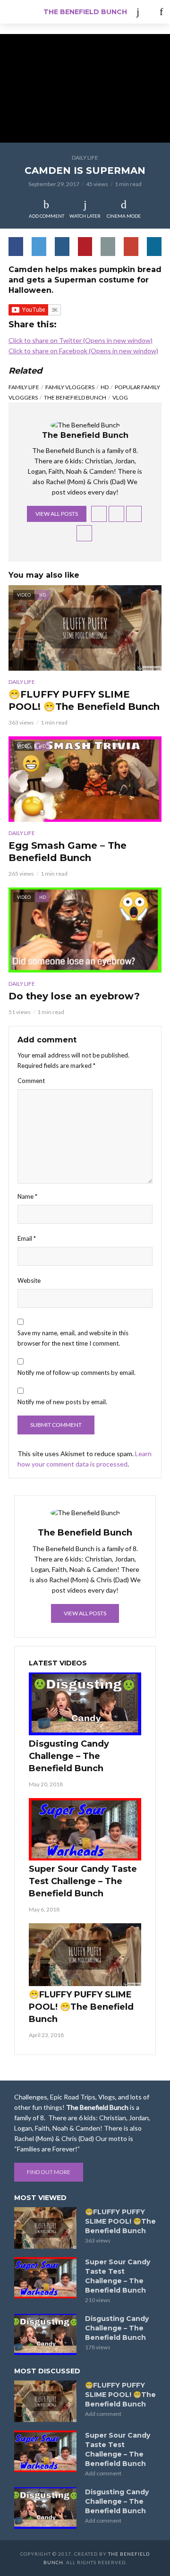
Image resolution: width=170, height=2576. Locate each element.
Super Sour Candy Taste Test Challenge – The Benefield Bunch (83, 1881)
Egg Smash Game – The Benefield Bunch (68, 852)
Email (27, 1238)
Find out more (49, 2172)
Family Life (24, 387)
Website (29, 1280)
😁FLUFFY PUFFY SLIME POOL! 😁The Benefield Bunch (84, 700)
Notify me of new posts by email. (62, 1402)
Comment (31, 1081)
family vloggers (70, 387)
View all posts (57, 514)
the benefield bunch (75, 397)
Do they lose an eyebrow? (74, 996)
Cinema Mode (124, 216)
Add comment (47, 216)
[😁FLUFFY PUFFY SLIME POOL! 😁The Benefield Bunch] (85, 1955)
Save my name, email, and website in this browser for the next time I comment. (73, 1338)
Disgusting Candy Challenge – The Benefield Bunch (69, 1756)
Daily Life (85, 158)
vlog (120, 397)
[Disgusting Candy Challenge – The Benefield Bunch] (85, 1704)
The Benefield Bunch (85, 12)
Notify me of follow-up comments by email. (76, 1373)
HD (105, 387)
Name (27, 1196)
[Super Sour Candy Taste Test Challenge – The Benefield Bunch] (85, 1830)
